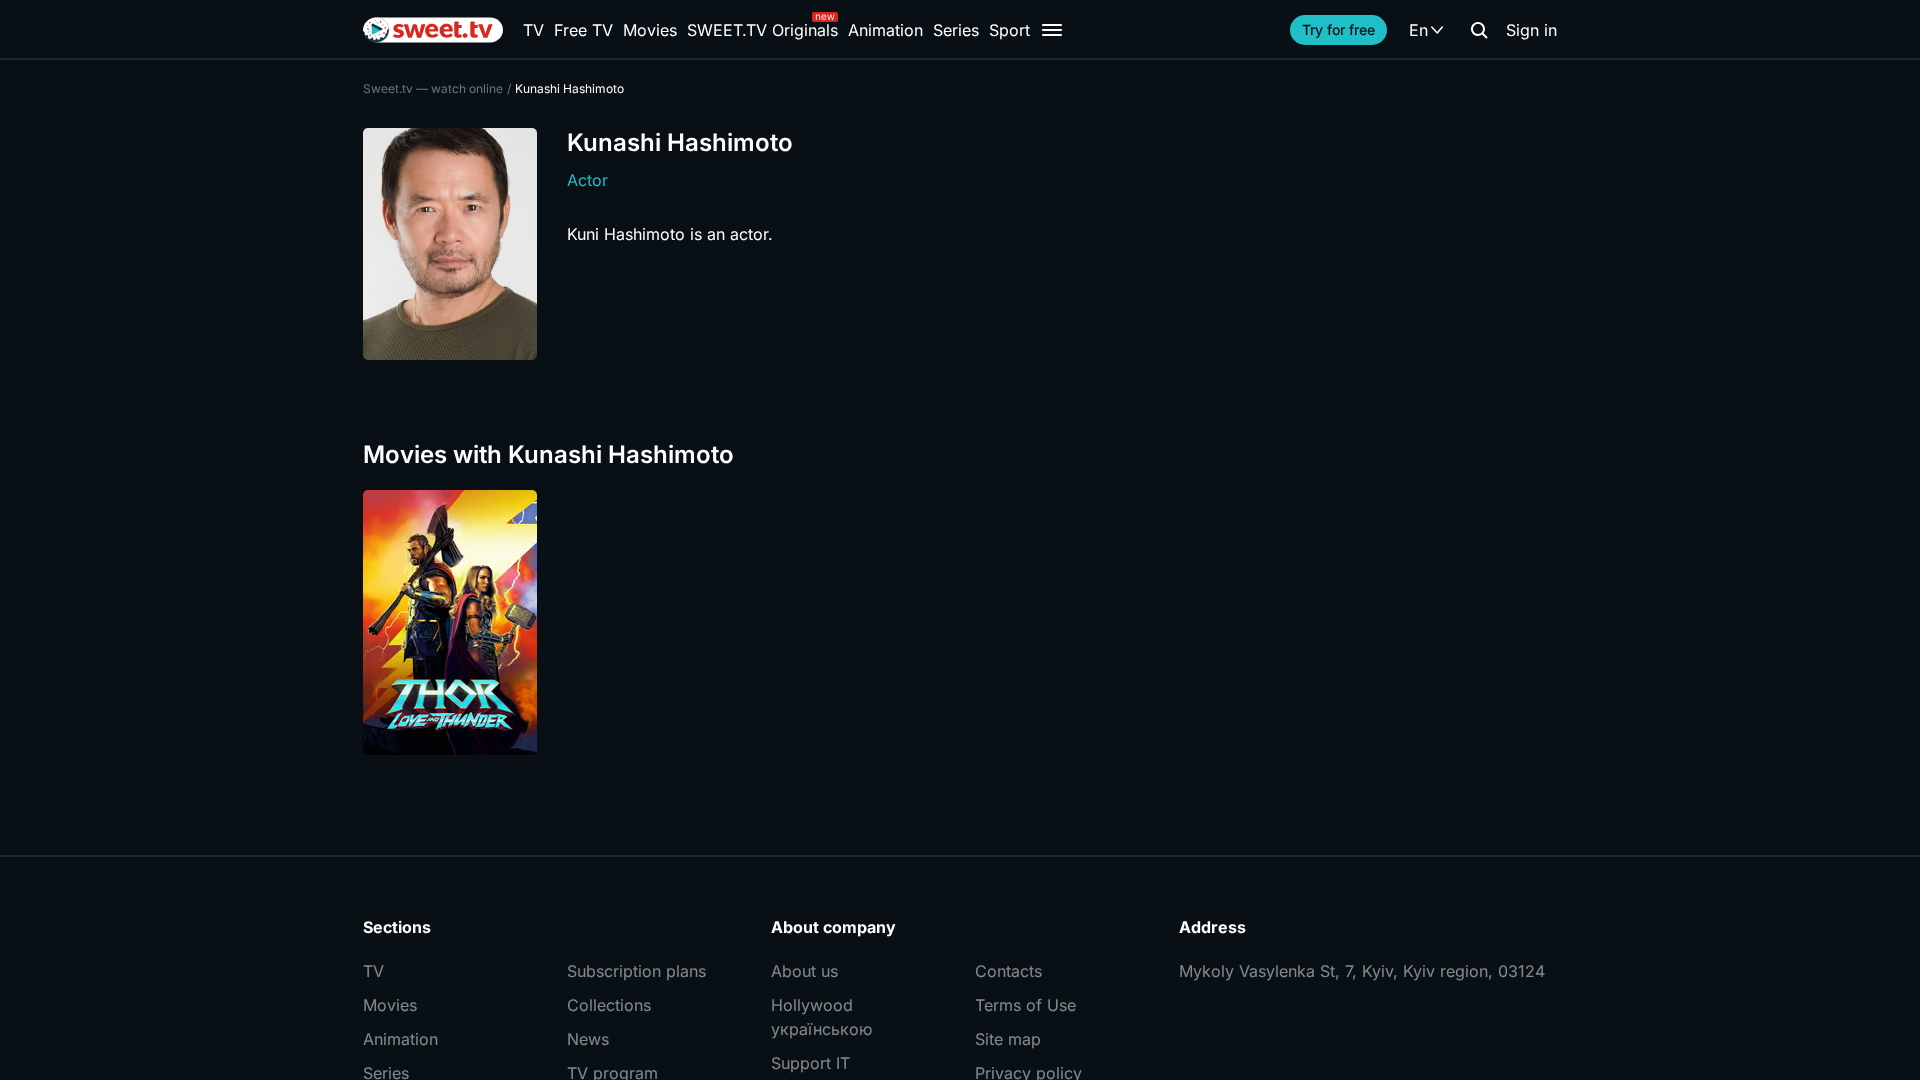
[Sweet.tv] (433, 30)
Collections (609, 1005)
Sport (1009, 30)
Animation (885, 30)
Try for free (1338, 29)
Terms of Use (1025, 1005)
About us (804, 971)
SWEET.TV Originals (762, 30)
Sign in (1531, 30)
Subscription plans (636, 971)
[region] (960, 622)
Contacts (1008, 971)
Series (956, 30)
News (588, 1039)
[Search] (1479, 30)
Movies (650, 30)
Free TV (583, 30)
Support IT (810, 1063)
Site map (1008, 1039)
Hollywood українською (821, 1017)
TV (533, 30)
